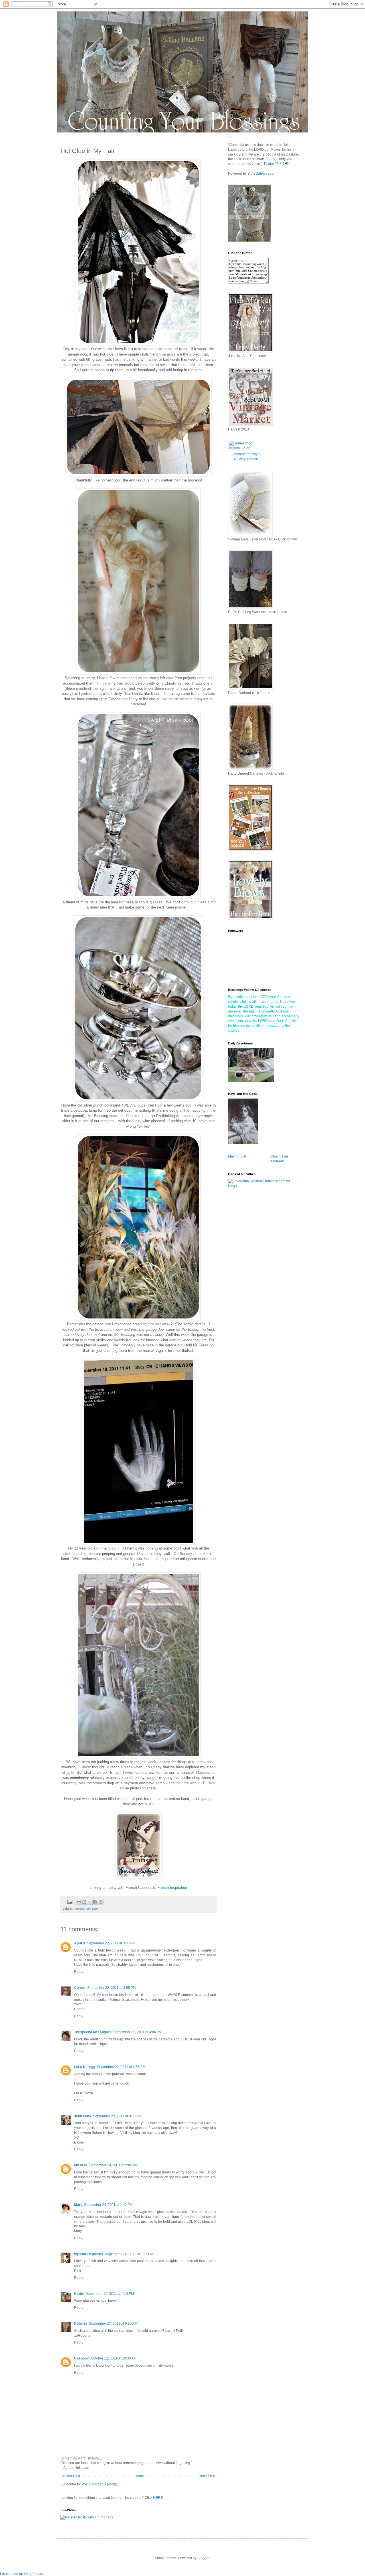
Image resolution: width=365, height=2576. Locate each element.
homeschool (82, 1908)
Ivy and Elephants (89, 2254)
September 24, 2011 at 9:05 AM (113, 2165)
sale (95, 1908)
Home (139, 2476)
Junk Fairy (83, 2116)
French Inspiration (172, 1888)
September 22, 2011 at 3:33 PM (111, 1943)
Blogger (203, 2558)
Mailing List (237, 1156)
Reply (79, 1972)
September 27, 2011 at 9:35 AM (113, 2324)
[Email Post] (70, 1901)
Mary (78, 2205)
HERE (158, 2498)
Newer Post (71, 2476)
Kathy (79, 2294)
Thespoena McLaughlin (93, 2032)
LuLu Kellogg (85, 2067)
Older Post (207, 2476)
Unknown (82, 2358)
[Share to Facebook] (95, 1902)
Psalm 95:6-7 (274, 164)
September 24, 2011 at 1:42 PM (108, 2205)
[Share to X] (90, 1902)
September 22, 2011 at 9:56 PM (117, 2116)
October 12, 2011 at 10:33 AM (114, 2358)
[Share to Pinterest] (101, 1902)
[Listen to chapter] (287, 164)
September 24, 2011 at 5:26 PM (129, 2254)
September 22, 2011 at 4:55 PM (121, 2067)
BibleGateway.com (262, 173)
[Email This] (79, 1902)
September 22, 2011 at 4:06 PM (137, 2032)
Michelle (81, 2165)
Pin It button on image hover (22, 2574)
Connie (80, 1988)
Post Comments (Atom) (99, 2484)
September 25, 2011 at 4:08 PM (110, 2294)
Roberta (81, 2324)
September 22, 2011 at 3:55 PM (111, 1988)
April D (80, 1943)
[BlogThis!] (84, 1902)
